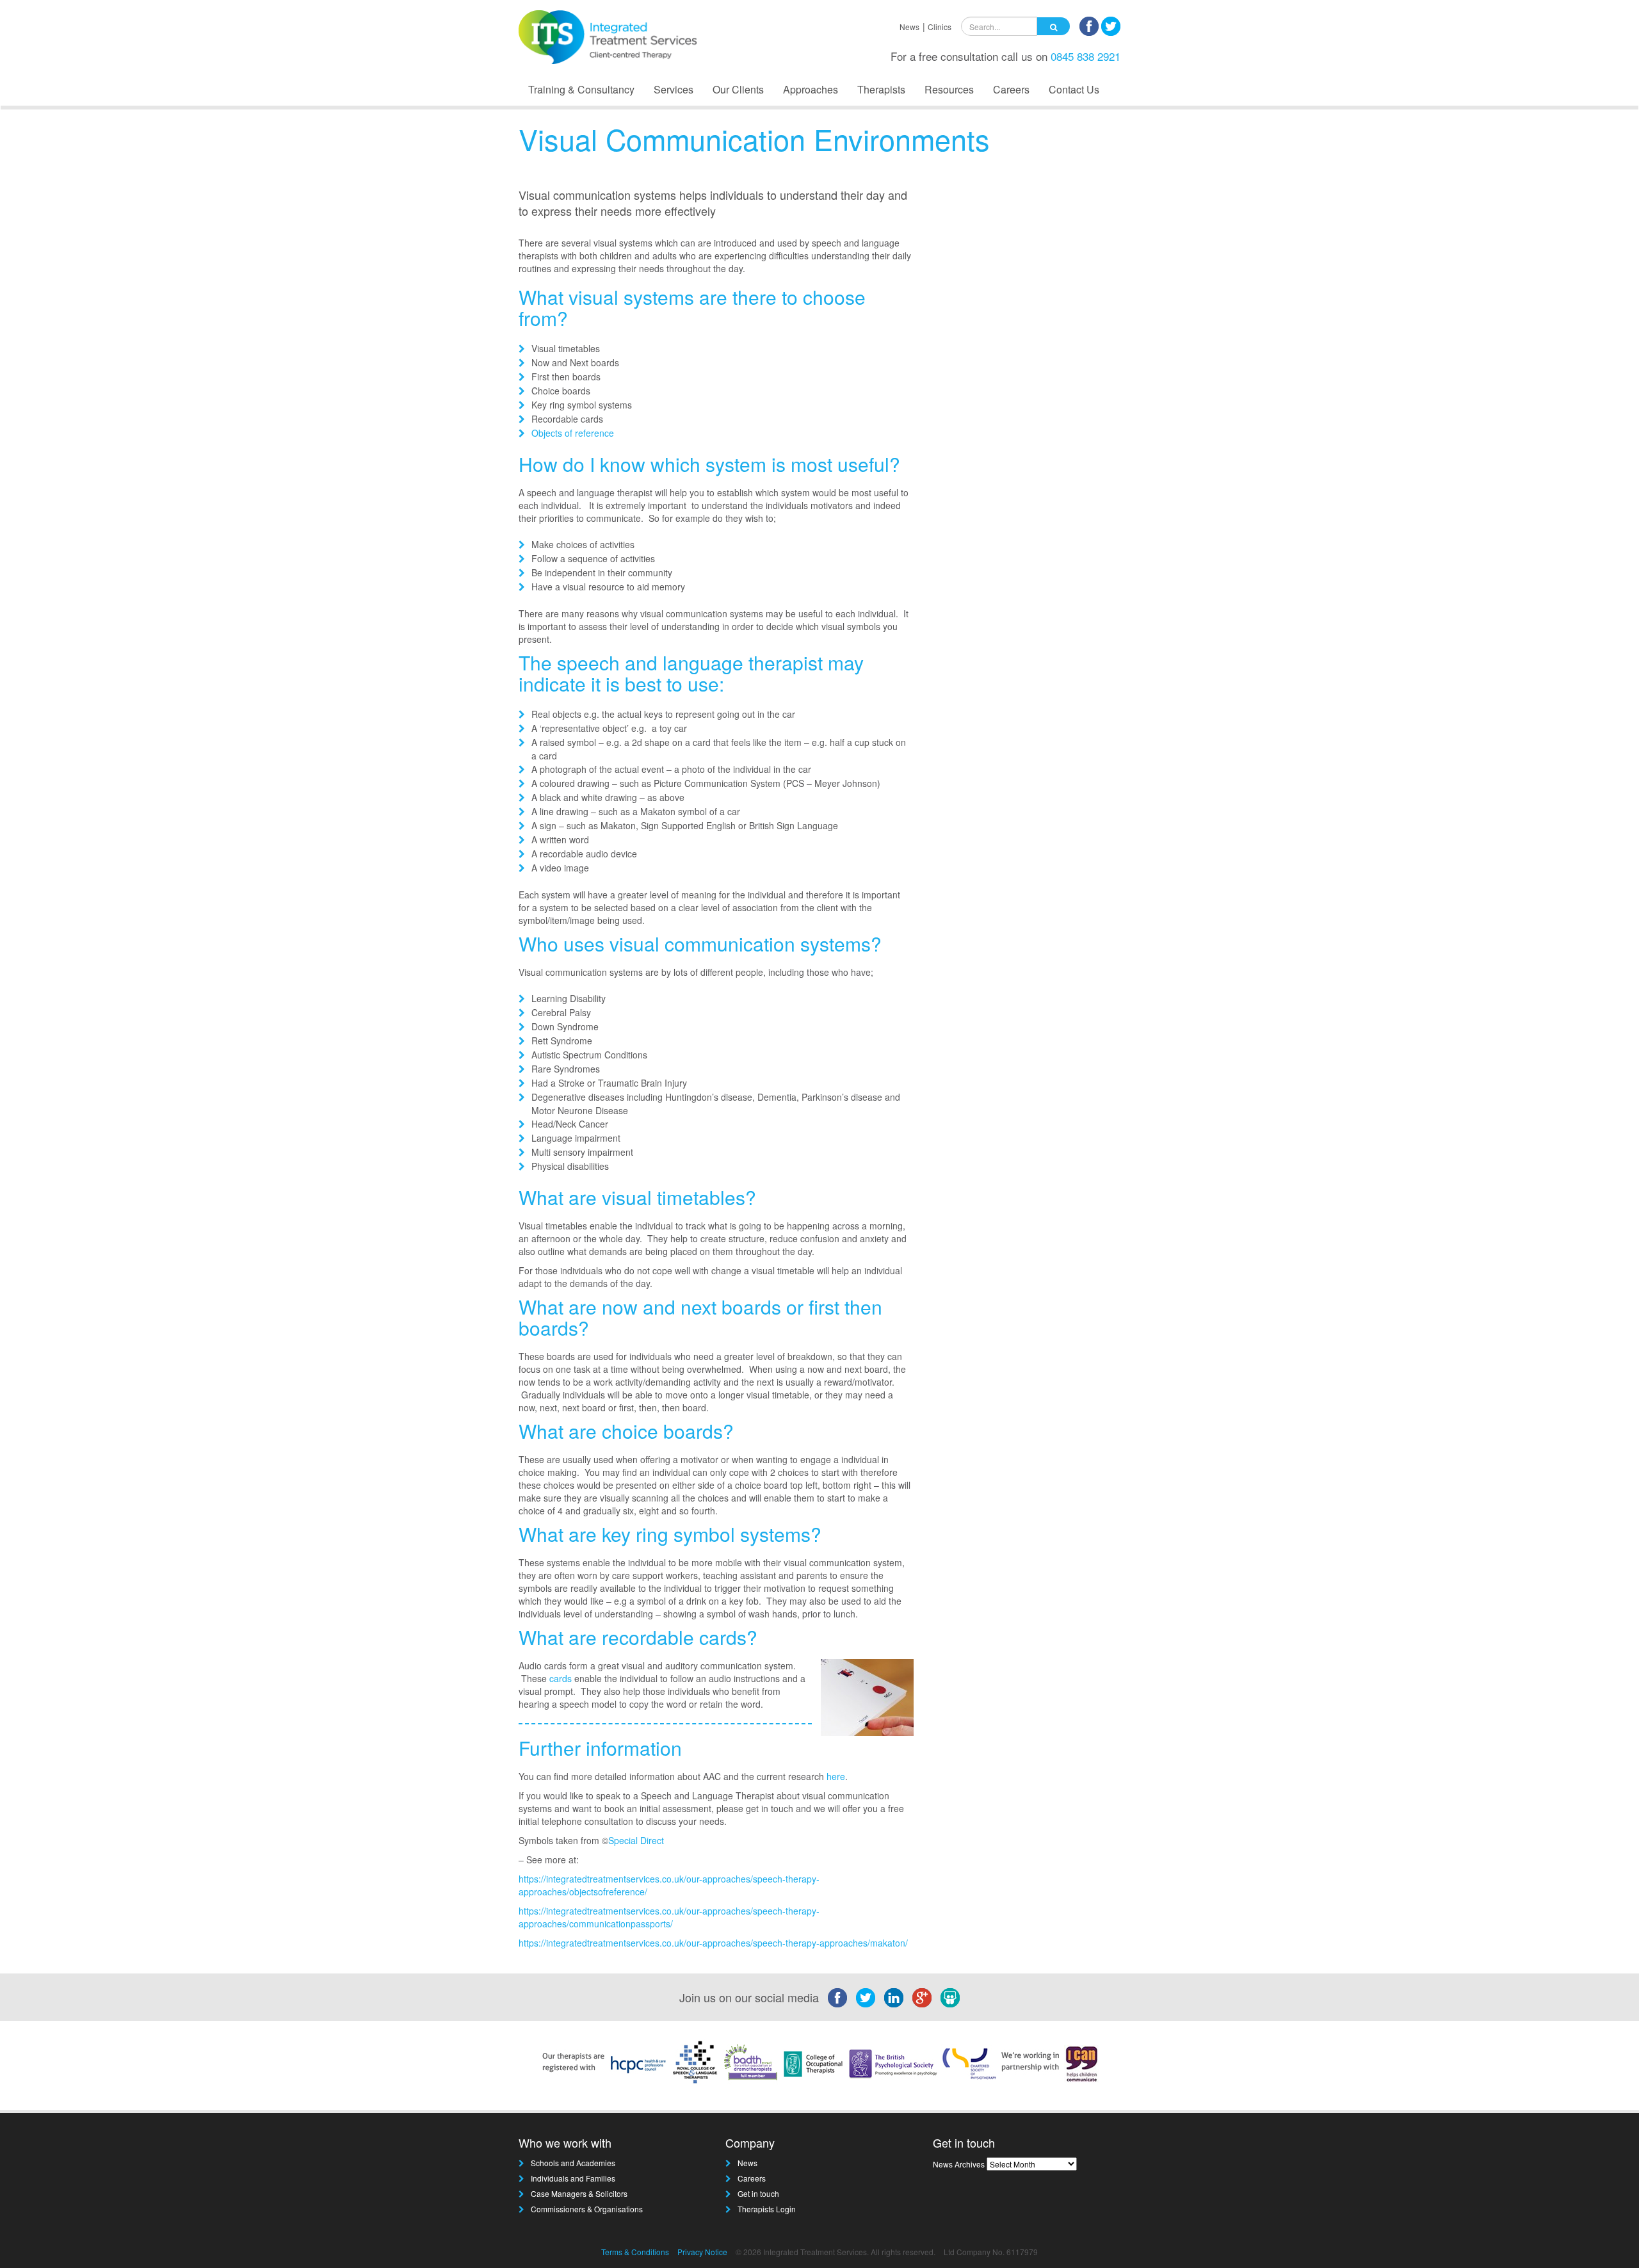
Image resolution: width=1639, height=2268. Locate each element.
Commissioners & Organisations (587, 2209)
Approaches (811, 89)
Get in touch (758, 2193)
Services (674, 89)
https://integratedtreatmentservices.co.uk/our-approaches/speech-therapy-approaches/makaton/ (713, 1943)
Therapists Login (767, 2209)
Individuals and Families (573, 2178)
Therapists (881, 89)
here (836, 1776)
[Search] (1054, 26)
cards (561, 1678)
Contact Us (1074, 89)
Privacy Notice (702, 2252)
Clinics (940, 27)
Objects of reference (573, 433)
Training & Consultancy (581, 89)
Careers (1011, 89)
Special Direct (637, 1840)
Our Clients (738, 89)
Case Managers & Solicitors (579, 2193)
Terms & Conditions (635, 2252)
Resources (949, 89)
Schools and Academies (573, 2163)
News (909, 27)
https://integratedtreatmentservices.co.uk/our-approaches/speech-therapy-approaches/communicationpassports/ (669, 1917)
